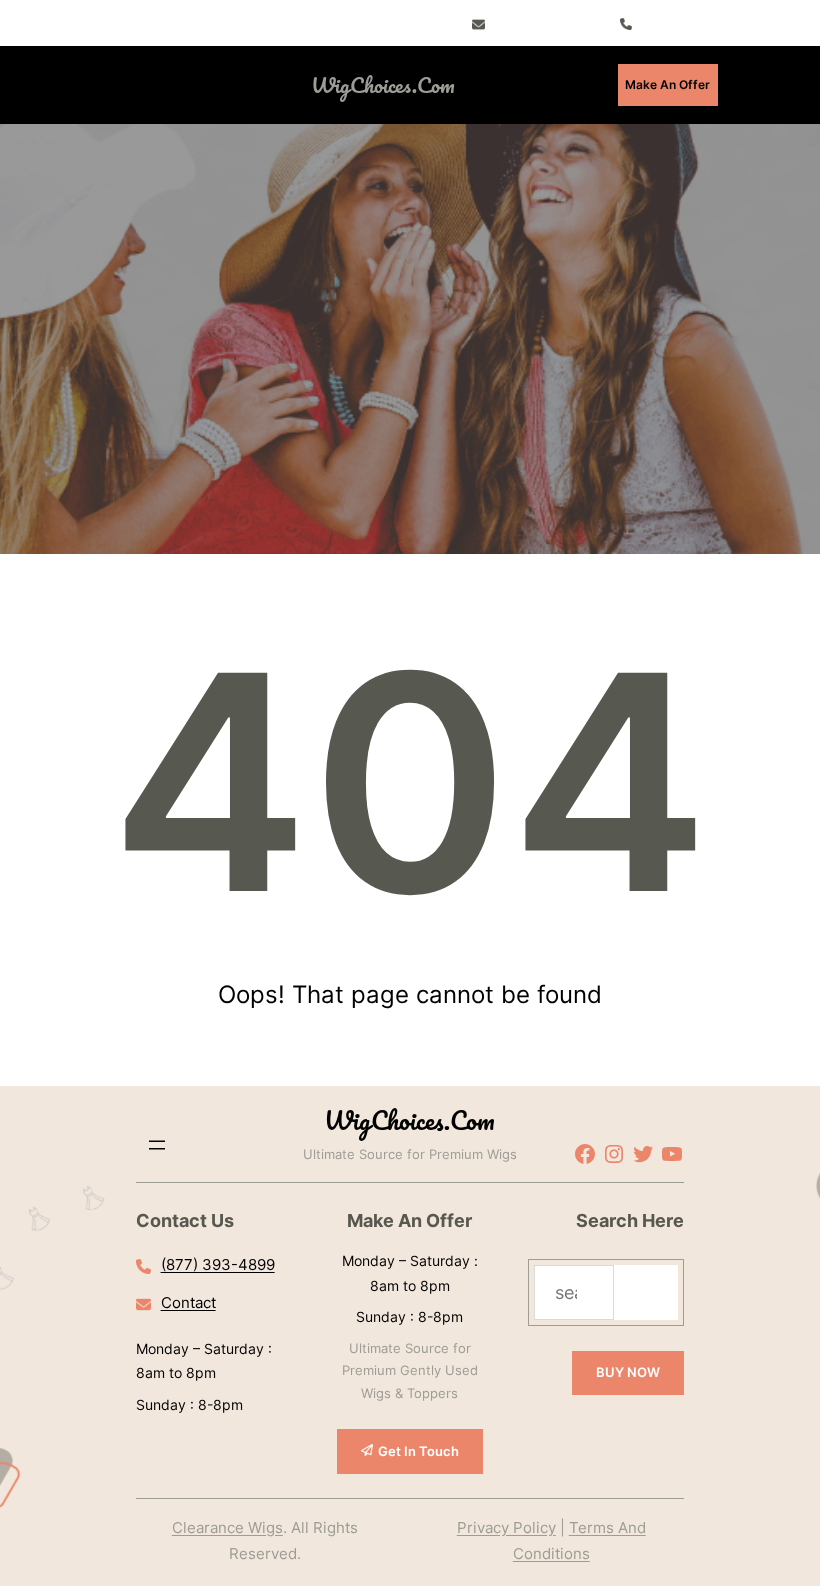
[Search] (646, 1292)
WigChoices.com (383, 84)
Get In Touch (418, 1451)
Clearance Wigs (227, 1527)
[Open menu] (183, 85)
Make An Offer (667, 84)
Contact (188, 1302)
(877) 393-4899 (218, 1264)
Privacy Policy (506, 1527)
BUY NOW (628, 1372)
